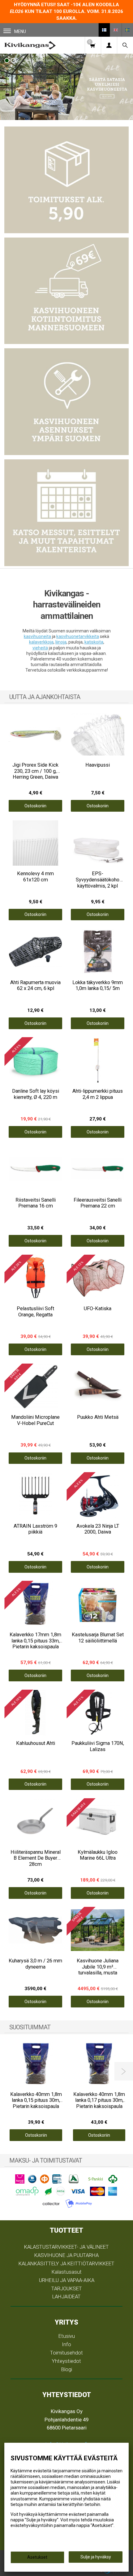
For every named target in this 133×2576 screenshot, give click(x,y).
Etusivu (67, 2336)
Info (66, 2344)
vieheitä (40, 648)
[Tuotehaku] (125, 45)
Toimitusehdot (66, 2353)
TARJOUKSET (67, 2288)
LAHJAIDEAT (66, 2296)
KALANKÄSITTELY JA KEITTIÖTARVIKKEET (66, 2263)
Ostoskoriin (35, 806)
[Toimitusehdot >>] (66, 180)
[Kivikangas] (30, 45)
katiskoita (94, 642)
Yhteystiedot (66, 2361)
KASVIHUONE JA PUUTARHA (66, 2255)
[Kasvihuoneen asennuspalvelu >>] (66, 402)
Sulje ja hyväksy (96, 2557)
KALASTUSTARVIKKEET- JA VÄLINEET (66, 2247)
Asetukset (37, 2557)
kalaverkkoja (41, 642)
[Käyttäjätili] (109, 45)
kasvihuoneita (37, 636)
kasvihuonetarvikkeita (78, 636)
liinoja (61, 642)
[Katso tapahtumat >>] (66, 513)
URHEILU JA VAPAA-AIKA (67, 2280)
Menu (20, 31)
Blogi (67, 2369)
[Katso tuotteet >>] (66, 87)
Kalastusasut (67, 2272)
